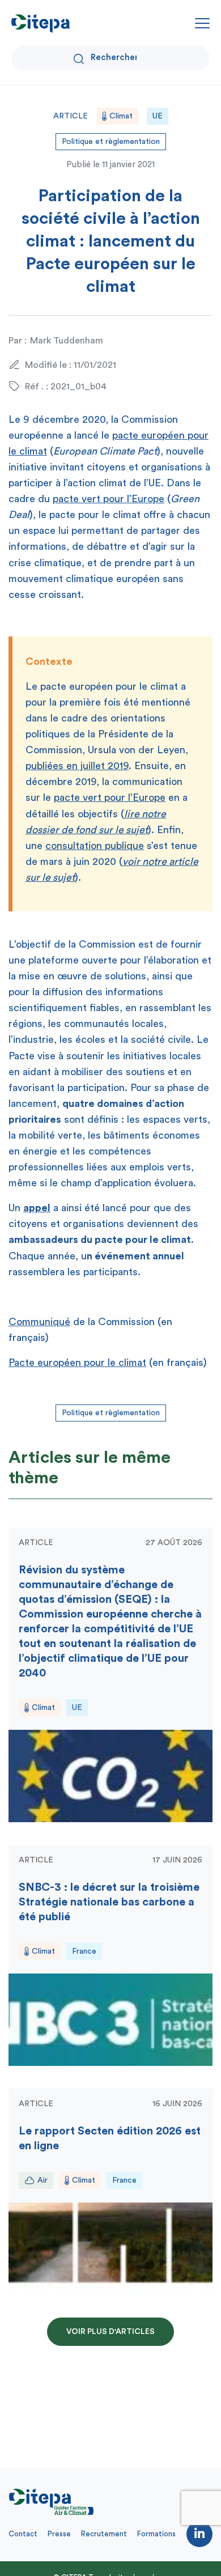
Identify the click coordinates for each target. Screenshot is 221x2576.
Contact (23, 2534)
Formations (156, 2534)
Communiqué (39, 1322)
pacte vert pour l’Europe (109, 499)
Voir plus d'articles (110, 2332)
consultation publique (95, 846)
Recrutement (104, 2534)
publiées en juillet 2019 (77, 766)
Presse (59, 2534)
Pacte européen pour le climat (77, 1363)
